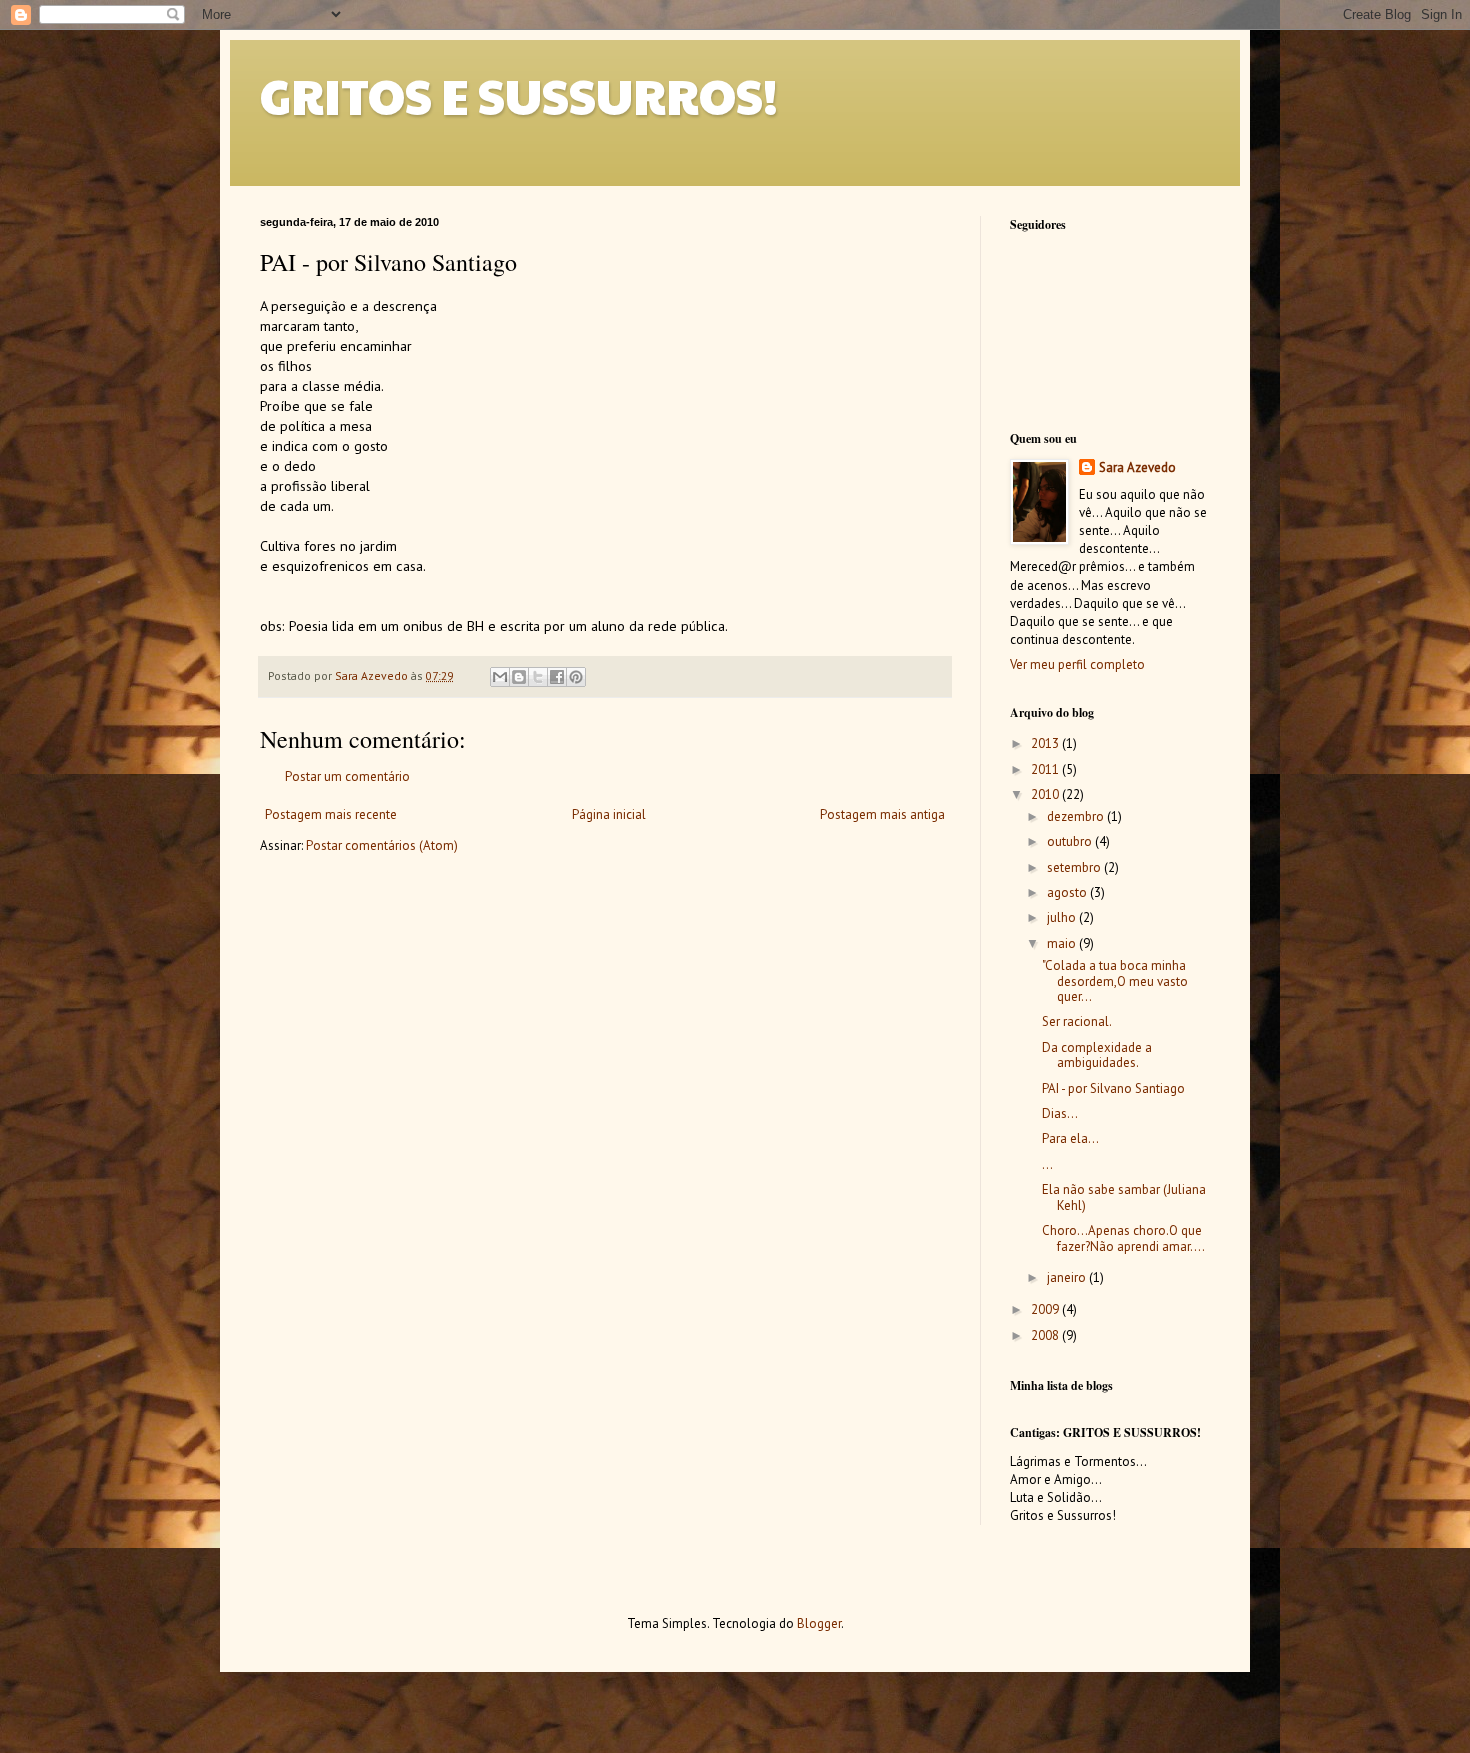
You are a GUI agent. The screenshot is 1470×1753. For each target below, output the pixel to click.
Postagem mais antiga (882, 814)
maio (1063, 943)
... (1047, 1164)
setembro (1075, 867)
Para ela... (1070, 1138)
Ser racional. (1077, 1021)
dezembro (1077, 816)
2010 (1046, 794)
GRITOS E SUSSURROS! (519, 95)
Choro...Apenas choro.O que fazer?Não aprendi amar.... (1123, 1238)
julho (1063, 917)
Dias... (1060, 1113)
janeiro (1068, 1277)
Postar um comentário (347, 776)
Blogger (819, 1623)
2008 (1046, 1335)
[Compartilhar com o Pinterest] (576, 677)
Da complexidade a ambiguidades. (1097, 1055)
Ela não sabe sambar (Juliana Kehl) (1124, 1197)
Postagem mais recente (331, 814)
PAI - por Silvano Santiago (1113, 1088)
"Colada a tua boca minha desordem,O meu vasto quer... (1115, 981)
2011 (1046, 769)
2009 (1046, 1309)
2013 (1046, 743)
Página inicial (609, 814)
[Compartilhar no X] (538, 677)
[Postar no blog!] (519, 677)
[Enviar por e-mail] (500, 677)
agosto (1068, 892)
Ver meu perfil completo (1077, 664)
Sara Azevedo (1137, 467)
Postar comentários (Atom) (382, 845)
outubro (1071, 841)
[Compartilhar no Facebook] (557, 677)
